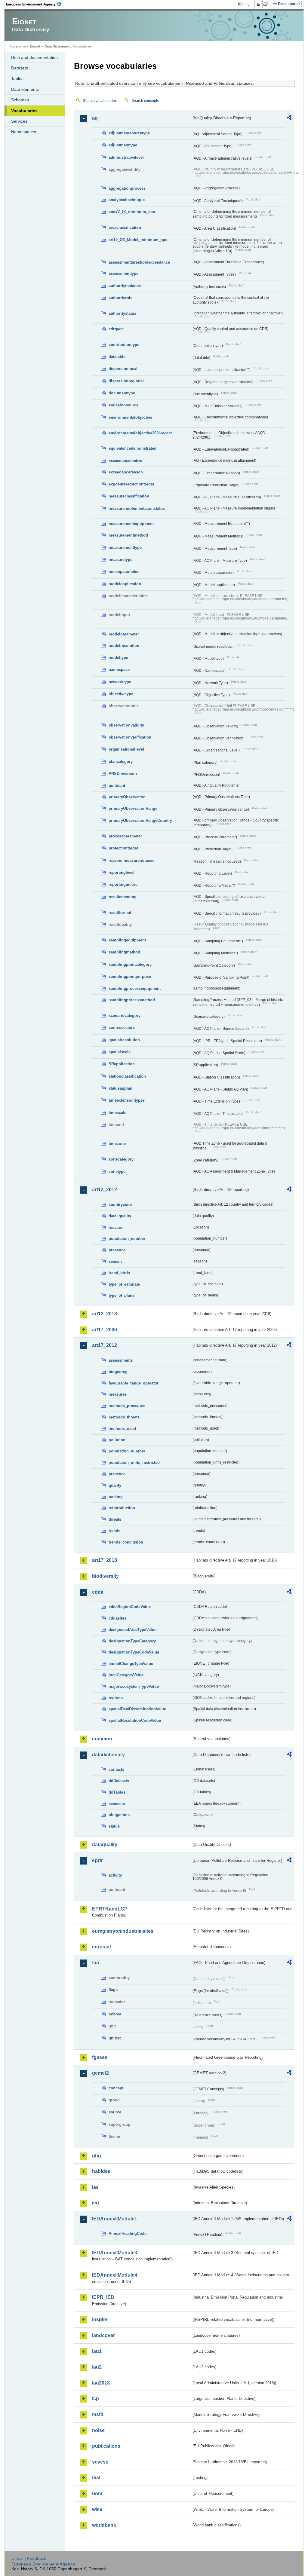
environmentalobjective (130, 417)
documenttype (122, 393)
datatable (117, 357)
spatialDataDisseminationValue (137, 1709)
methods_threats (124, 1417)
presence (117, 1250)
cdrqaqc (116, 329)
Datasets (20, 68)
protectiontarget (123, 848)
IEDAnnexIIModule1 (115, 2219)
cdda (98, 1592)
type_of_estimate (124, 1284)
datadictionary (108, 1755)
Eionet (35, 46)
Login (248, 4)
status (114, 1826)
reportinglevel (122, 872)
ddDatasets (119, 1781)
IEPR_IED (103, 2297)
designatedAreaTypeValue (132, 1630)
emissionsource (123, 405)
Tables (17, 78)
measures (118, 1394)
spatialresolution (124, 1040)
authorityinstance (125, 286)
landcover (103, 2335)
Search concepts (145, 101)
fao (96, 1963)
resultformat (120, 912)
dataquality (105, 1845)
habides (101, 2171)
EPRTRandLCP (110, 1909)
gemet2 (100, 2073)
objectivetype (121, 694)
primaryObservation (127, 797)
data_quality (120, 1216)
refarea (115, 2014)
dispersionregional (126, 381)
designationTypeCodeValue (134, 1652)
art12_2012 (105, 1190)
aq (95, 118)
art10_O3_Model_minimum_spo (138, 240)
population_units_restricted (134, 1462)
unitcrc (115, 2038)
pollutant (117, 786)
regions (116, 1698)
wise (97, 2509)
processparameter (125, 836)
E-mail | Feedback (29, 2558)
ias (95, 2187)
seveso (100, 2462)
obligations (119, 1815)
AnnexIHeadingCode (128, 2233)
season (115, 1261)
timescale (117, 1113)
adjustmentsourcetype (129, 133)
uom (97, 2493)
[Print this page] (259, 4)
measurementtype (125, 548)
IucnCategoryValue (126, 1675)
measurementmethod (128, 535)
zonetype (117, 1172)
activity (115, 1875)
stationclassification (127, 1076)
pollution (117, 1440)
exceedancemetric (125, 461)
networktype (120, 682)
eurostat (102, 1947)
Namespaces (24, 132)
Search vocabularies (100, 101)
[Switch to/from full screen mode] (267, 4)
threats (115, 1519)
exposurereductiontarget (131, 484)
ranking (116, 1497)
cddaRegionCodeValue (130, 1607)
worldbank (104, 2525)
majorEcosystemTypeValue (134, 1686)
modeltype (118, 658)
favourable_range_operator (134, 1383)
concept (116, 2088)
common (102, 1739)
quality (115, 1485)
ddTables (117, 1792)
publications (106, 2446)
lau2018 (101, 2383)
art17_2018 (105, 1560)
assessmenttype (123, 273)
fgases (100, 2057)
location (116, 1227)
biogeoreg (118, 1372)
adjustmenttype (123, 145)
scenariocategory (125, 1016)
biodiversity (105, 1576)
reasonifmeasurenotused (132, 860)
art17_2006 (105, 1330)
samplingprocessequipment (135, 988)
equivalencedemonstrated (132, 448)
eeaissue (117, 1804)
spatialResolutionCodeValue (135, 1720)
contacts (116, 1769)
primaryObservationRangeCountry (140, 820)
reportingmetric (123, 884)
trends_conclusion (126, 1542)
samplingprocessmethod (132, 1000)
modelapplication (125, 584)
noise (98, 2430)
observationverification (130, 737)
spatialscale (120, 1052)
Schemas (20, 100)
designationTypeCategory (132, 1641)
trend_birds (119, 1273)
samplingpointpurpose (130, 976)
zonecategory (121, 1159)
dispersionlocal (123, 369)
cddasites (117, 1618)
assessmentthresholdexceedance (139, 262)
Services (19, 121)
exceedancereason (126, 472)
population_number (127, 1239)
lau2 (97, 2367)
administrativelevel (126, 157)
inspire (100, 2319)
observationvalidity (126, 725)
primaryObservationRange (133, 808)
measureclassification (129, 496)
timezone (117, 1144)
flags (113, 1990)
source (115, 2112)
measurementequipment (131, 524)
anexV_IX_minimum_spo (132, 212)
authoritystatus (122, 313)
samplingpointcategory (130, 964)
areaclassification (125, 227)
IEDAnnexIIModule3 (115, 2253)
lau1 (97, 2351)
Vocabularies (24, 111)
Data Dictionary (57, 46)
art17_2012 (105, 1345)
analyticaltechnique (127, 200)
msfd (98, 2414)
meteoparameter (124, 572)
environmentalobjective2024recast (140, 433)
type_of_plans (122, 1295)
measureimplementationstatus (137, 508)
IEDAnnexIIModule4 (115, 2275)
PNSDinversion (123, 774)
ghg (97, 2156)
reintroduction (122, 1508)
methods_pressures (127, 1406)
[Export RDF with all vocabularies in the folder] (289, 118)
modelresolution (124, 646)
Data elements (25, 89)
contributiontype (124, 345)
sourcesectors (122, 1028)
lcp (95, 2399)
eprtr (97, 1860)
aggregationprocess (127, 188)
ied (95, 2203)
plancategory (121, 762)
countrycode (120, 1205)
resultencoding (123, 897)
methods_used (122, 1429)
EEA (36, 4)
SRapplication (122, 1064)
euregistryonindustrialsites (123, 1931)
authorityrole (120, 298)
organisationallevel (126, 749)
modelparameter (124, 634)
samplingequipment (127, 940)
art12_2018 (105, 1314)
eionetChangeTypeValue (131, 1664)
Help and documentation (34, 57)
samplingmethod (124, 952)
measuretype (120, 560)
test (96, 2478)
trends (114, 1531)
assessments (121, 1360)
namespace (119, 670)
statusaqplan (120, 1088)
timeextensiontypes (127, 1100)
